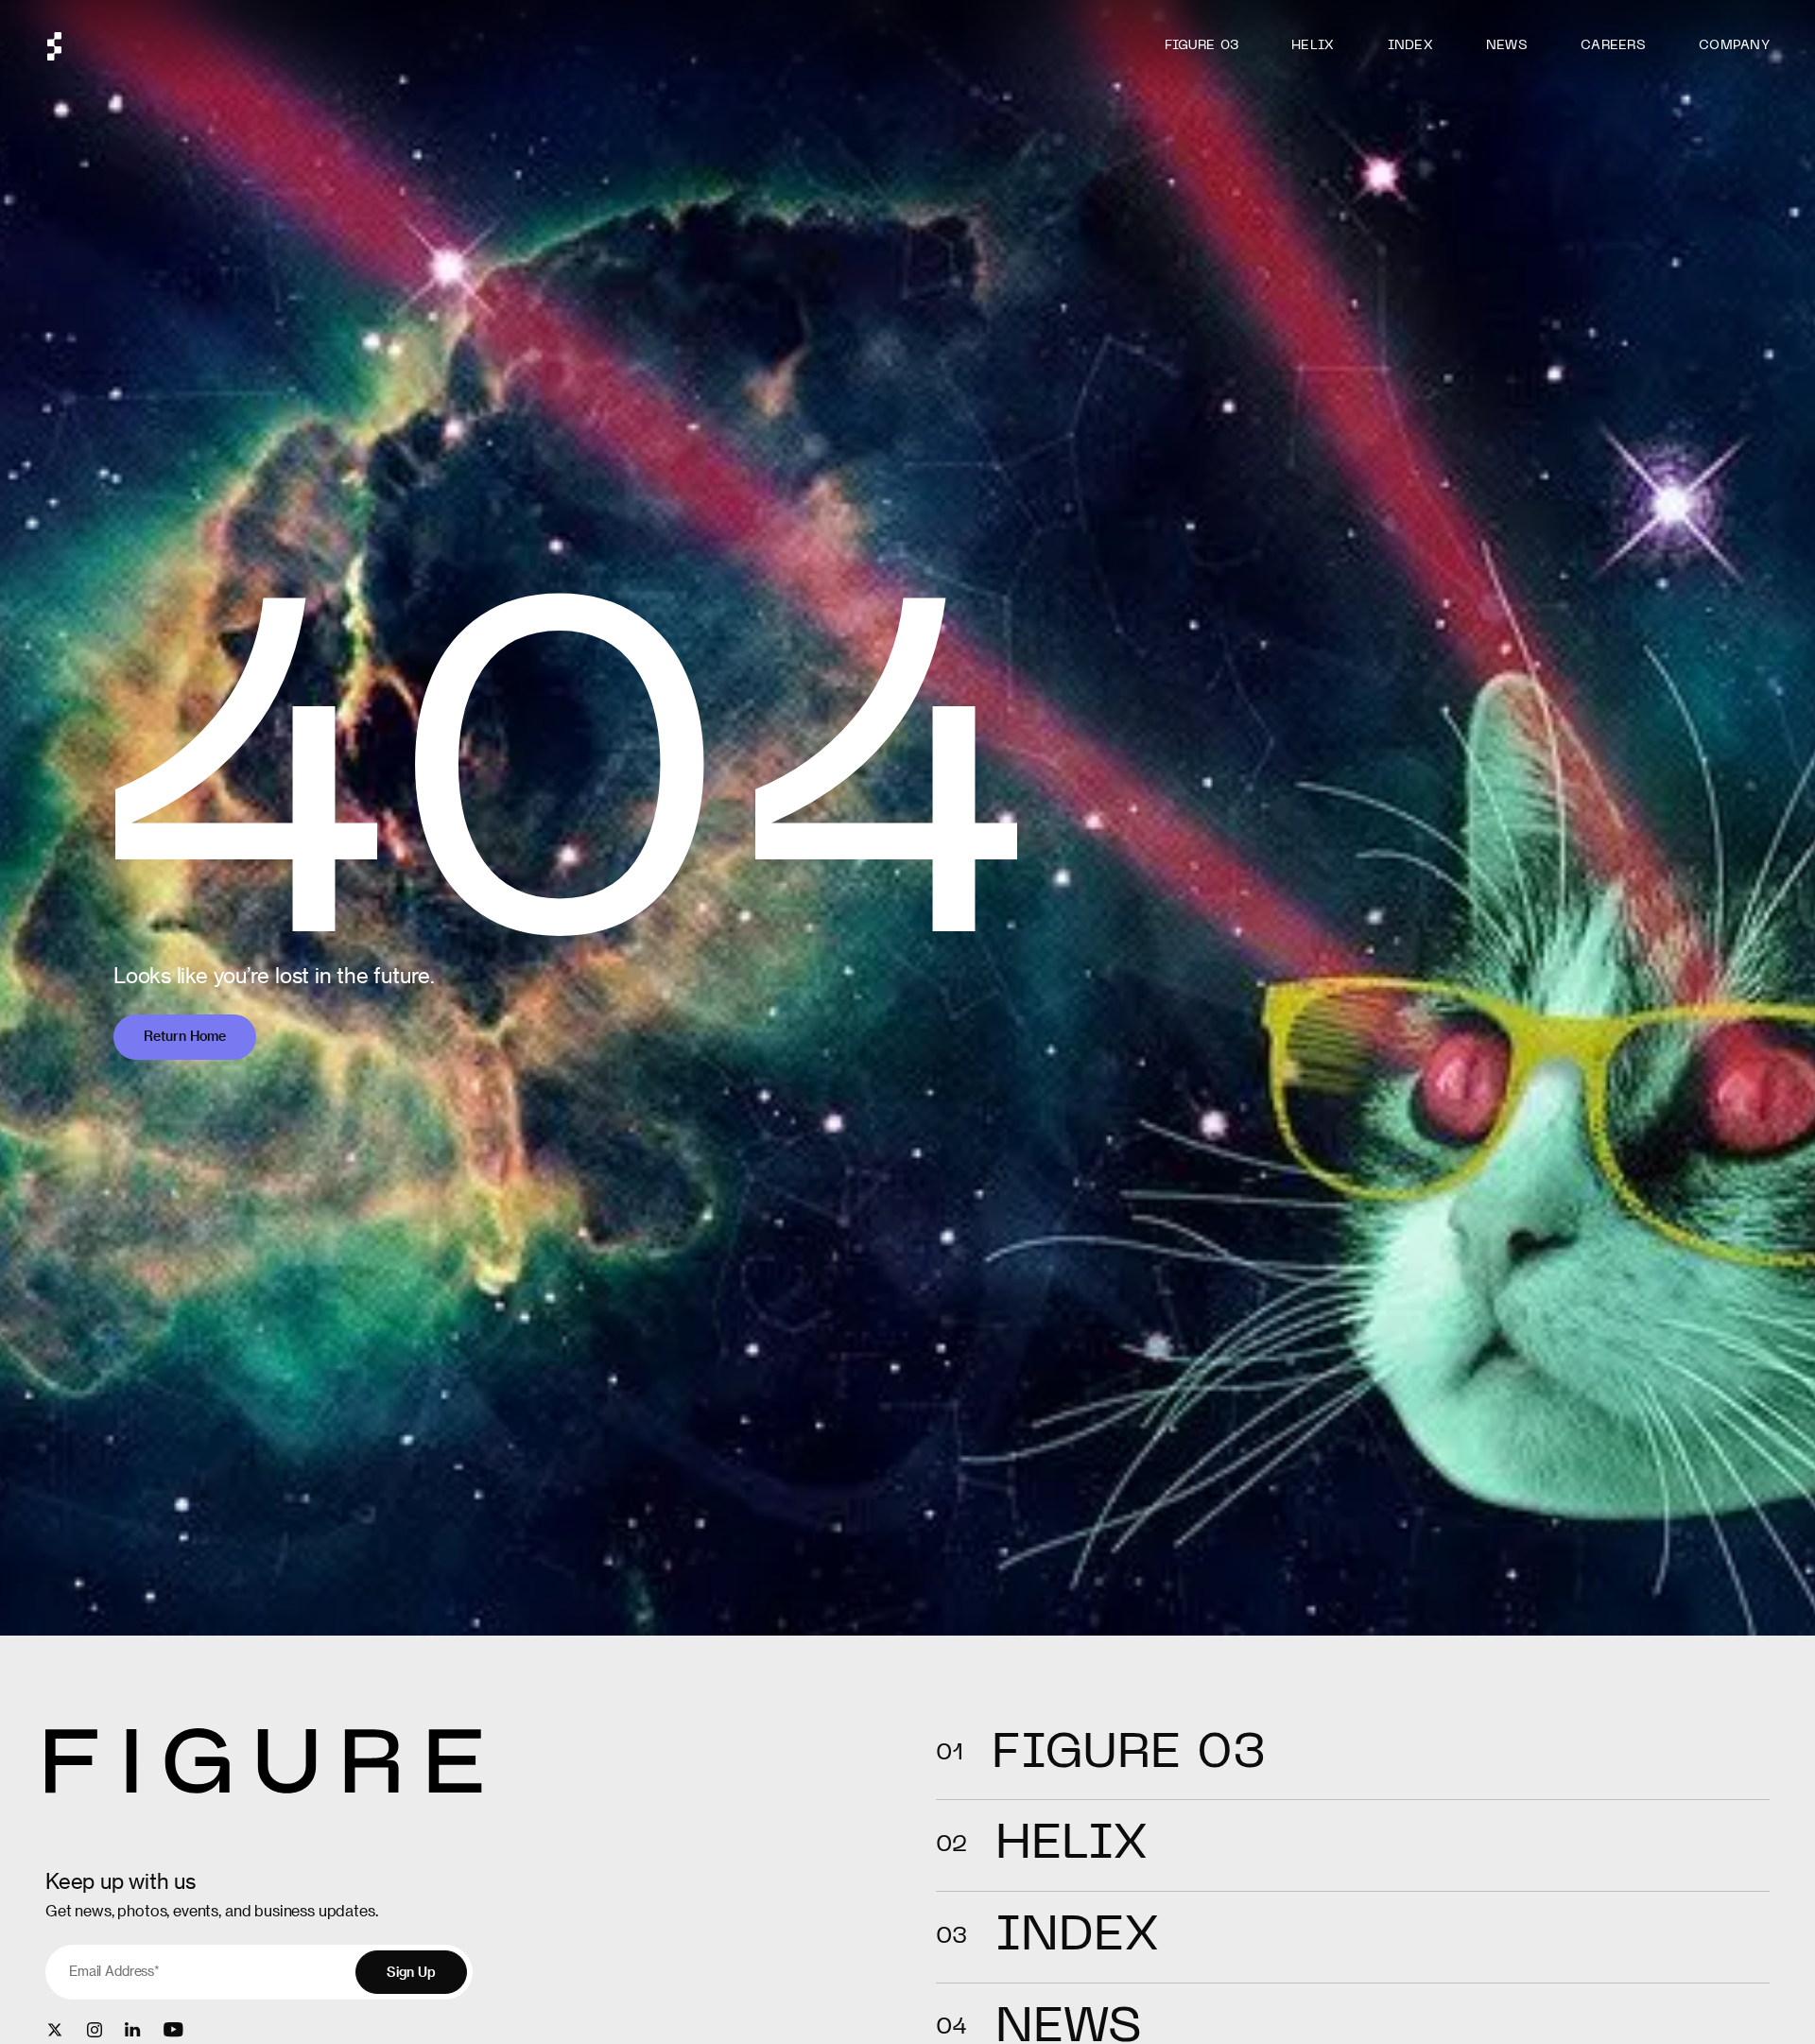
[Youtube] (173, 2029)
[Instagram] (95, 2030)
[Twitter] (55, 2030)
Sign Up (411, 1972)
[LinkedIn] (133, 2029)
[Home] (54, 46)
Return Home (185, 1036)
